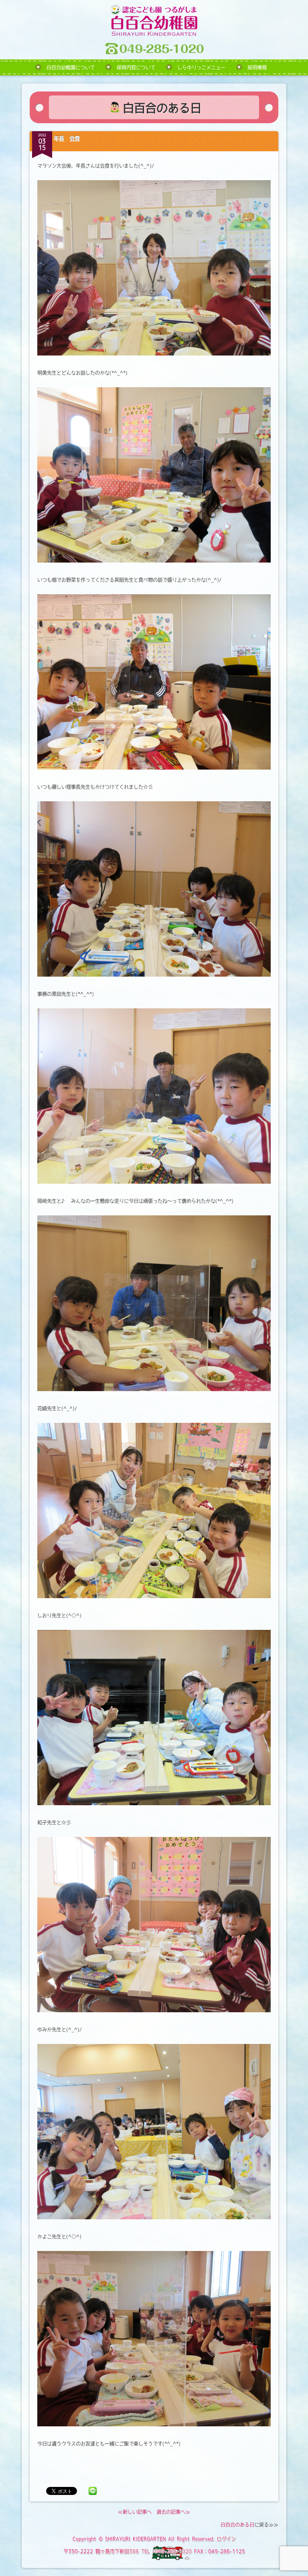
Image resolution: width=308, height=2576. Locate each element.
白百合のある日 (237, 2525)
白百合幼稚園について (71, 67)
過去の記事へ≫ (173, 2512)
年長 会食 (67, 138)
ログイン (226, 2539)
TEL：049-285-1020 (166, 2551)
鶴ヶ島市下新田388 (117, 2551)
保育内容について (136, 67)
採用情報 (257, 67)
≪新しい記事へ (135, 2512)
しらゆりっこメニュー (201, 67)
